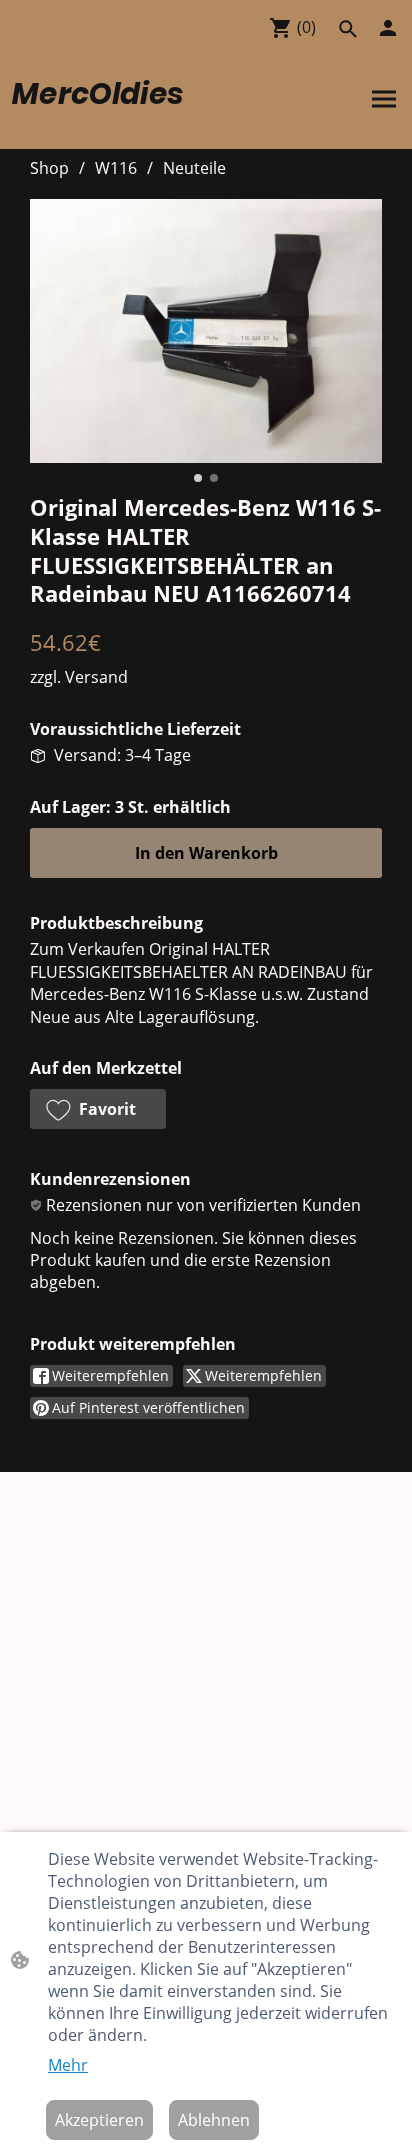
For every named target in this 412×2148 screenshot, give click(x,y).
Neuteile (194, 168)
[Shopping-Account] (388, 28)
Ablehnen (214, 2120)
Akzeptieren (99, 2120)
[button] (348, 29)
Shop (49, 168)
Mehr (68, 2065)
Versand (96, 677)
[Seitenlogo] (107, 124)
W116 (116, 168)
